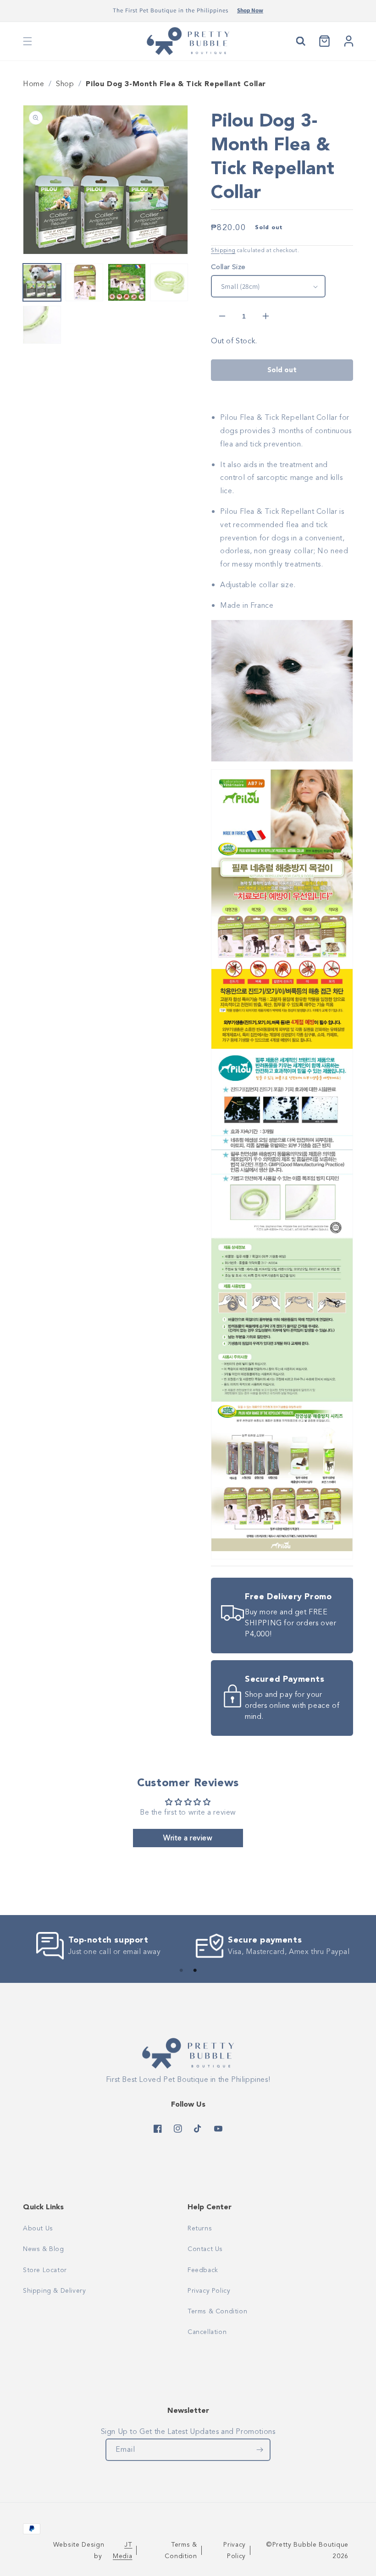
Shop (65, 84)
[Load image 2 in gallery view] (85, 283)
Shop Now (250, 10)
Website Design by (93, 2550)
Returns (200, 2228)
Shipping (223, 250)
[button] (28, 41)
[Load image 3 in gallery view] (127, 283)
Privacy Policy (209, 2291)
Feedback (203, 2270)
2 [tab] (195, 1971)
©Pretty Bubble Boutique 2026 (307, 2550)
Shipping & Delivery (54, 2291)
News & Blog (44, 2249)
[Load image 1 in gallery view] (42, 283)
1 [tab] (181, 1971)
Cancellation (207, 2332)
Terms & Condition (217, 2311)
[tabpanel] (101, 1946)
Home (33, 84)
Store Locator (45, 2270)
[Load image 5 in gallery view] (42, 325)
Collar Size (228, 267)
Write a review (188, 1838)
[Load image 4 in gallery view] (169, 283)
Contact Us (205, 2249)
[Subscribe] (260, 2450)
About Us (38, 2228)
